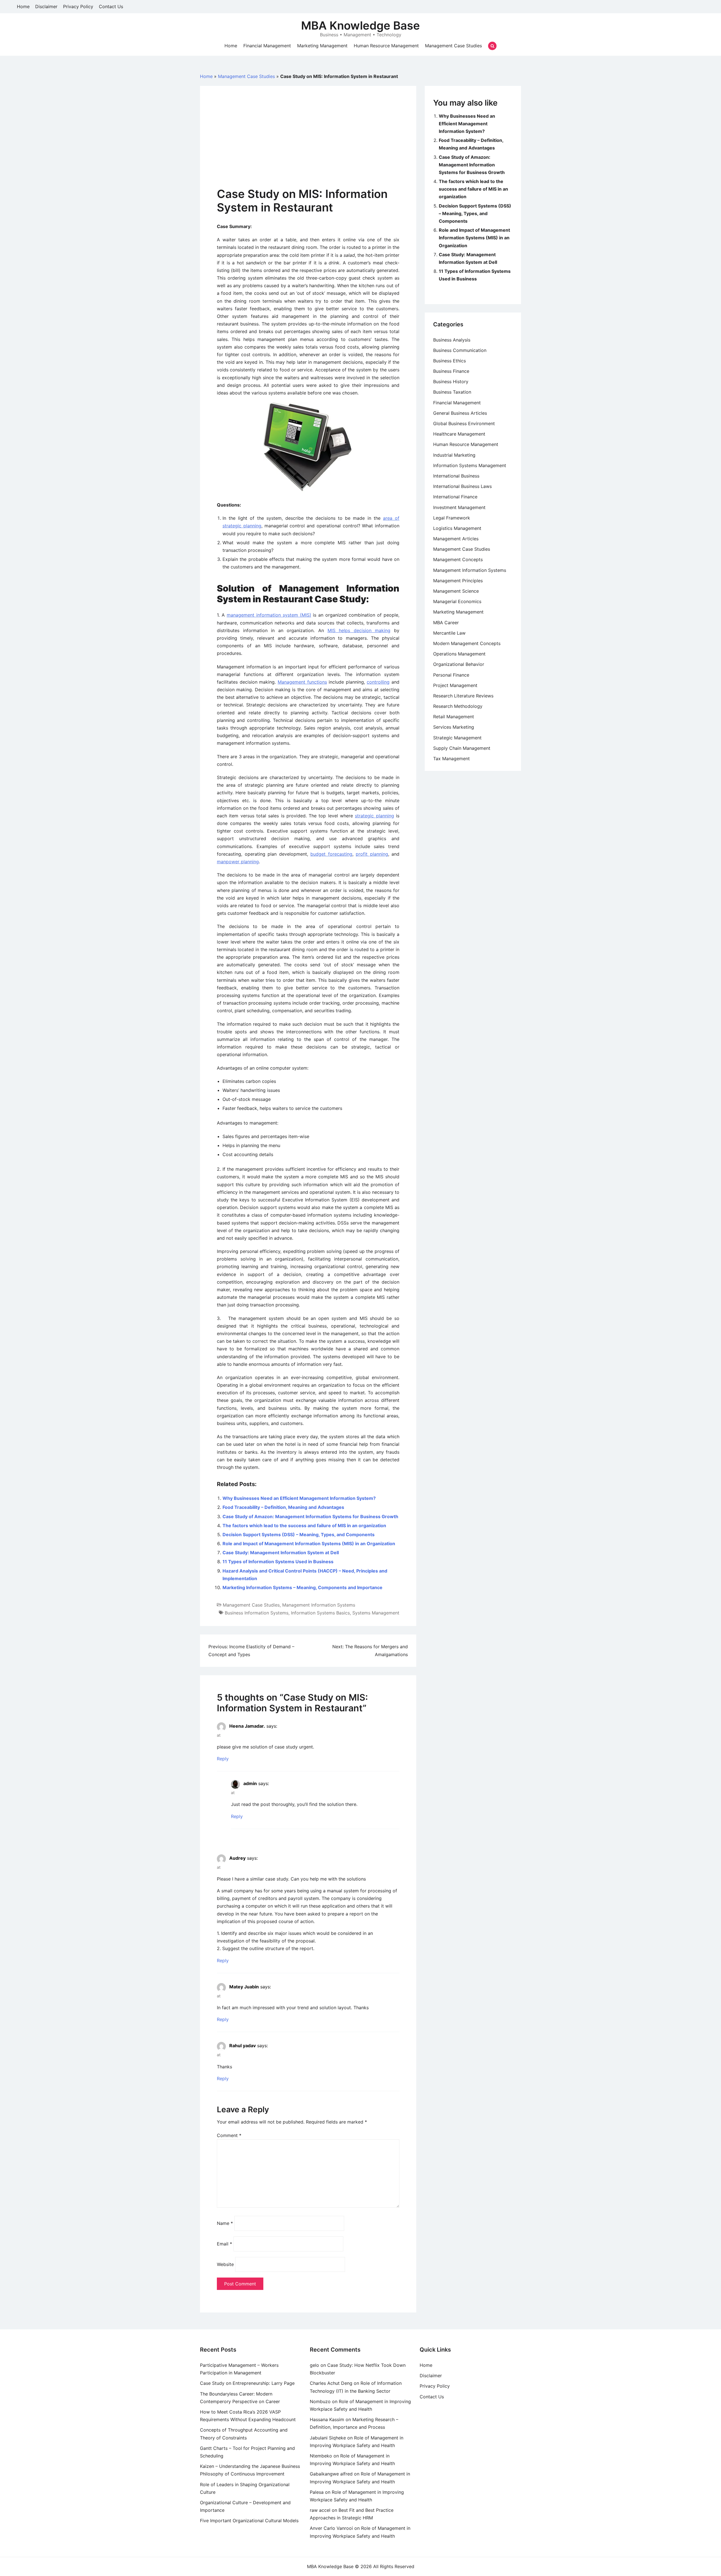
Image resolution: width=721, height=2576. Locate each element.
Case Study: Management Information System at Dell (281, 1553)
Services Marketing (454, 727)
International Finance (455, 497)
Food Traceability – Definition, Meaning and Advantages (283, 1507)
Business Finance (451, 371)
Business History (451, 382)
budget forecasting (331, 854)
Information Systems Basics (320, 1613)
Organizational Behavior (459, 664)
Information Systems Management (470, 465)
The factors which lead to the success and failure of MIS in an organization (304, 1525)
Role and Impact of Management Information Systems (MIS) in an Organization (309, 1544)
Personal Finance (451, 675)
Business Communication (460, 350)
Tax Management (451, 759)
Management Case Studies (453, 46)
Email (224, 2244)
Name (225, 2223)
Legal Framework (452, 518)
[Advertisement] (308, 145)
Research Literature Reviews (463, 696)
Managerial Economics (457, 601)
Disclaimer (46, 6)
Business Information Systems (257, 1613)
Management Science (456, 591)
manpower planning (238, 862)
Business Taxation (452, 392)
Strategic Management (457, 738)
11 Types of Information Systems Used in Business (278, 1562)
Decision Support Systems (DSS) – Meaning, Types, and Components (299, 1535)
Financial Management (267, 46)
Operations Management (459, 654)
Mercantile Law (449, 633)
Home (23, 6)
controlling (378, 682)
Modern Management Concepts (467, 643)
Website (225, 2264)
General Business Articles (460, 413)
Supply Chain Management (462, 748)
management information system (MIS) (269, 615)
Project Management (455, 685)
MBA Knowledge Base (360, 25)
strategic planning (374, 816)
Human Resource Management (386, 46)
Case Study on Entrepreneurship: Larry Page (247, 2383)
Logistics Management (457, 528)
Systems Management (376, 1613)
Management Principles (458, 581)
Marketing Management (322, 46)
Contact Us (111, 6)
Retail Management (454, 717)
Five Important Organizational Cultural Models (249, 2521)
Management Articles (456, 539)
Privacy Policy (78, 6)
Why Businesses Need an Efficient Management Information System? (299, 1498)
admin (250, 1783)
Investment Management (459, 507)
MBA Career (446, 623)
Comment (229, 2135)
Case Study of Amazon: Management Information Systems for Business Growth (310, 1516)
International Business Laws (462, 486)
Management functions (302, 682)
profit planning (372, 854)
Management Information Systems (319, 1605)
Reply (223, 1759)
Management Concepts (458, 559)
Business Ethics (449, 361)
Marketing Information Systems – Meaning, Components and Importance (302, 1587)
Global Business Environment (464, 423)
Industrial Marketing (454, 455)
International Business (456, 476)
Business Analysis (452, 340)
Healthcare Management (459, 434)
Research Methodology (458, 706)
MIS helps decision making (359, 630)
